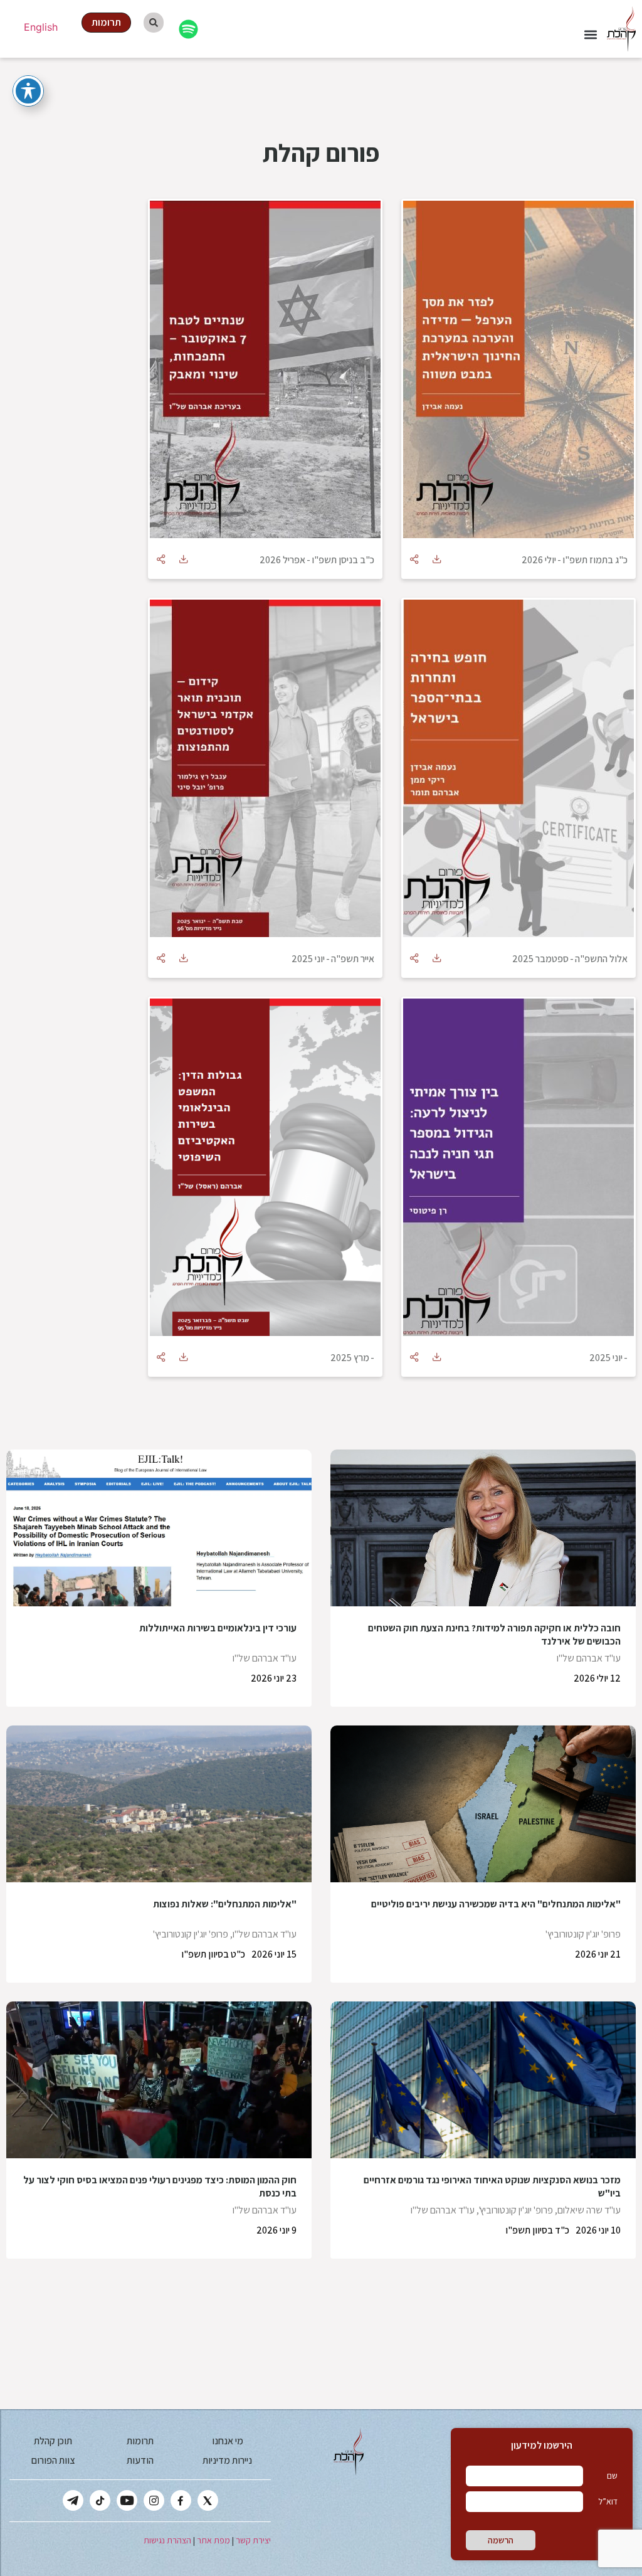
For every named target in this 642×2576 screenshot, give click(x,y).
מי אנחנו (228, 2441)
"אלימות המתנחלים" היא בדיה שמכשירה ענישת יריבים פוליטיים (496, 1904)
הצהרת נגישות (167, 2540)
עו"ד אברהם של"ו (589, 1658)
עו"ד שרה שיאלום (589, 2210)
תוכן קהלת (53, 2441)
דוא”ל (608, 2501)
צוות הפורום (53, 2460)
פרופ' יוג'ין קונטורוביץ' (583, 1934)
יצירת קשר (253, 2540)
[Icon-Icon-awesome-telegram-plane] (73, 2500)
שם (612, 2476)
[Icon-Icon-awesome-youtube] (127, 2500)
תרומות (140, 2441)
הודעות (140, 2460)
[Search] (154, 23)
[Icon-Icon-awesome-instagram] (154, 2500)
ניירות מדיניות (227, 2460)
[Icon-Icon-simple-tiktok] (100, 2500)
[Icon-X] (208, 2500)
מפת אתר (213, 2540)
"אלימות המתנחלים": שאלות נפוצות (225, 1904)
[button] (590, 35)
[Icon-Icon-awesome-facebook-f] (181, 2500)
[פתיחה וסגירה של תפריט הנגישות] (28, 91)
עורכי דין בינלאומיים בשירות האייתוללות (218, 1628)
